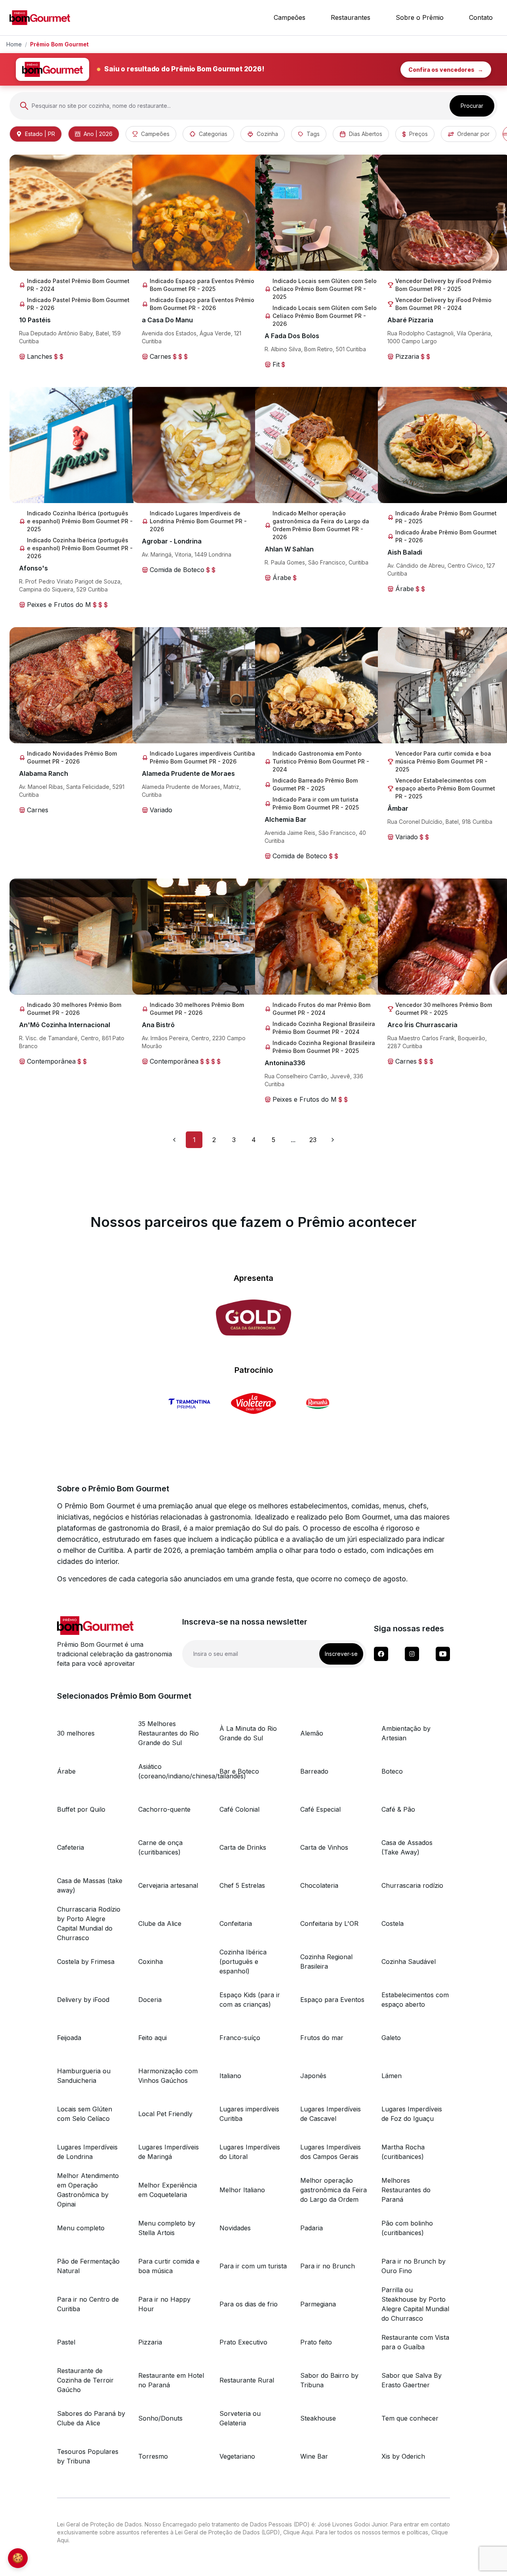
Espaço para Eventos (332, 2000)
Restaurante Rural (247, 2380)
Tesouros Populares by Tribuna (88, 2456)
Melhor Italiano (242, 2190)
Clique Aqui (298, 2532)
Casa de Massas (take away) (90, 1885)
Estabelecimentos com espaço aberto (415, 2000)
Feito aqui (152, 2038)
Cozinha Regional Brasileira (326, 1962)
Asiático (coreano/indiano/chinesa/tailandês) (172, 1771)
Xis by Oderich (403, 2456)
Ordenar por (473, 134)
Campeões (155, 134)
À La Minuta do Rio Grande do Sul (248, 1733)
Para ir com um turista (253, 2266)
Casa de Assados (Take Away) (407, 1847)
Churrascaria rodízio (412, 1885)
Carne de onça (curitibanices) (160, 1847)
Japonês (313, 2076)
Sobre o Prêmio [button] (420, 17)
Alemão (312, 1733)
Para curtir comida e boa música (169, 2266)
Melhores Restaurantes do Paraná (406, 2190)
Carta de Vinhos (324, 1847)
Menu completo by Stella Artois (167, 2228)
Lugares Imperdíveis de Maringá (169, 2152)
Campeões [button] (290, 17)
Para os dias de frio (249, 2304)
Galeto (391, 2038)
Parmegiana (318, 2304)
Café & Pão (398, 1809)
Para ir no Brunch (328, 2266)
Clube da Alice (160, 1923)
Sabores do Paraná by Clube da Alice (91, 2418)
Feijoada (69, 2038)
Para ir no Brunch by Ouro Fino (414, 2266)
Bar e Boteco (239, 1771)
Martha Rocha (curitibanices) (403, 2152)
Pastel (66, 2342)
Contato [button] (481, 17)
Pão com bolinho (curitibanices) (407, 2228)
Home (14, 44)
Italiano (230, 2076)
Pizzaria (150, 2342)
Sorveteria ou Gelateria (240, 2418)
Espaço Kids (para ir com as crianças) (250, 2000)
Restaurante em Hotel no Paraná (171, 2380)
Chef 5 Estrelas (242, 1885)
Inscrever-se (341, 1654)
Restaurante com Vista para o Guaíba (415, 2342)
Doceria (150, 2000)
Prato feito (316, 2342)
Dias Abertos (366, 134)
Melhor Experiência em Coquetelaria (168, 2190)
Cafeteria (71, 1847)
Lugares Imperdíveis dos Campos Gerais (331, 2152)
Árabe (66, 1771)
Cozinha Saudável (409, 1962)
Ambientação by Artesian (406, 1733)
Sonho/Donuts (160, 2418)
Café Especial (320, 1809)
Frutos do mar (322, 2038)
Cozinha (267, 134)
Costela (393, 1923)
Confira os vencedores (446, 70)
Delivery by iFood (83, 2000)
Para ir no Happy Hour (164, 2304)
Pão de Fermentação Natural (88, 2266)
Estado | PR (40, 134)
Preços (418, 134)
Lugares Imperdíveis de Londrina (87, 2152)
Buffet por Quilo (81, 1809)
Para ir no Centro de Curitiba (88, 2304)
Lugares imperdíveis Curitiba (249, 2114)
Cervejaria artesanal (168, 1885)
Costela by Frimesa (86, 1962)
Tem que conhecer (410, 2418)
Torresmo (153, 2456)
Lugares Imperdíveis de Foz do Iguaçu (412, 2114)
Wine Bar (314, 2456)
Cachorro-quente (164, 1809)
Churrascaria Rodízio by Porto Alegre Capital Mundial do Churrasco (89, 1923)
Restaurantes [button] (351, 17)
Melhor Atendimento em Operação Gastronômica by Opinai (88, 2190)
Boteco (392, 1771)
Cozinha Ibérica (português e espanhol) (243, 1962)
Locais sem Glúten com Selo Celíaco (85, 2114)
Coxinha (151, 1962)
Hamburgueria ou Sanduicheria (84, 2076)
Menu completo (81, 2228)
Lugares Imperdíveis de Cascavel (331, 2114)
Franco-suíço (240, 2038)
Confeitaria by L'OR (329, 1923)
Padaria (312, 2228)
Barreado (314, 1771)
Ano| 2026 (98, 134)
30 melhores (76, 1733)
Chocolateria (319, 1885)
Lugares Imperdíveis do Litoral (250, 2152)
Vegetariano (237, 2456)
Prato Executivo (243, 2342)
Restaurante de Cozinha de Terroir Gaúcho (85, 2380)
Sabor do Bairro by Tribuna (329, 2380)
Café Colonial (239, 1809)
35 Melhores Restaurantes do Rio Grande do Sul (169, 1733)
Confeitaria (236, 1923)
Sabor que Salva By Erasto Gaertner (412, 2380)
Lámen (392, 2076)
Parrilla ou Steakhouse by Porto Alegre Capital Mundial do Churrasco (415, 2304)
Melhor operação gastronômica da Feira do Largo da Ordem (334, 2190)
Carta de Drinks (243, 1847)
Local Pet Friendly (165, 2114)
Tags (313, 134)
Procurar (472, 106)
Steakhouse (318, 2418)
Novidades (235, 2228)
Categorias (213, 134)
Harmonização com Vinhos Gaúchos (168, 2076)
